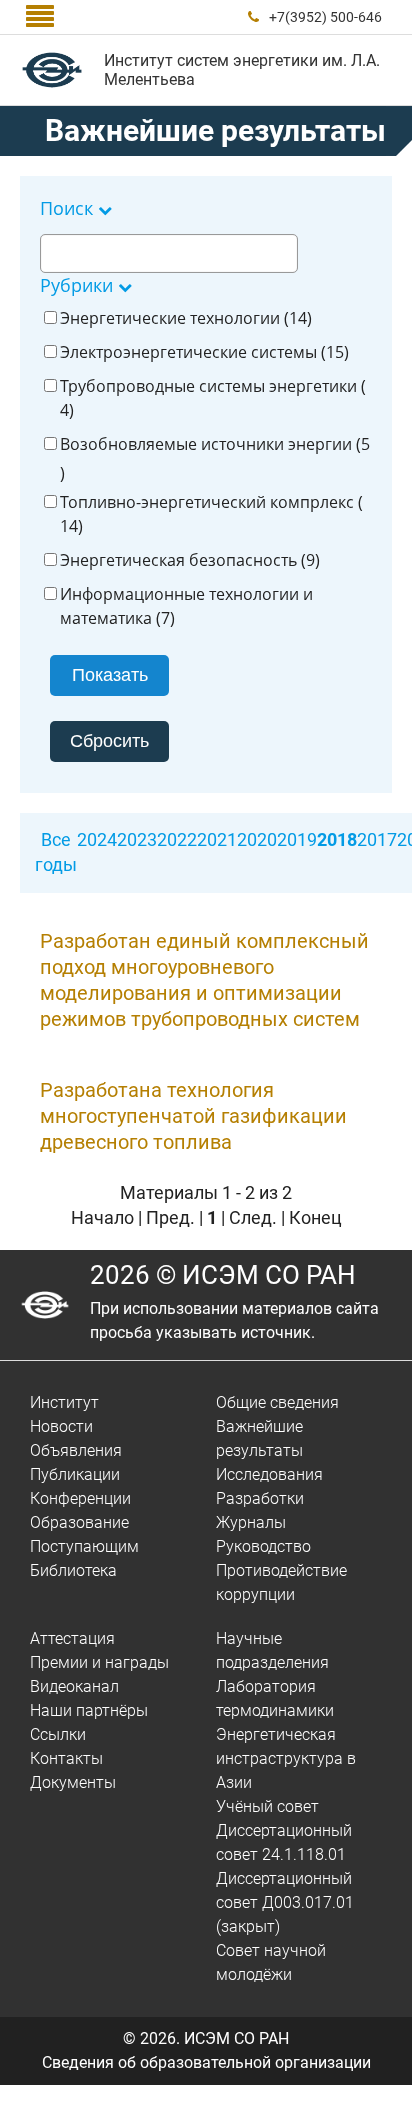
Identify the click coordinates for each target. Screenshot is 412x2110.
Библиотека (73, 1570)
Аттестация (72, 1638)
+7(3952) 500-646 (325, 17)
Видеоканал (74, 1686)
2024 (97, 839)
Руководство (263, 1546)
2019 (297, 839)
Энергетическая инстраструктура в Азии (286, 1758)
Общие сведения (277, 1402)
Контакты (66, 1758)
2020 (257, 839)
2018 (337, 839)
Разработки (260, 1498)
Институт (64, 1402)
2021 (217, 839)
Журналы (251, 1522)
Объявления (76, 1450)
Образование (79, 1522)
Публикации (75, 1474)
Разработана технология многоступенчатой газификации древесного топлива (193, 1116)
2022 (177, 839)
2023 (137, 839)
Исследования (269, 1474)
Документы (73, 1782)
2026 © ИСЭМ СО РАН (223, 1275)
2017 (377, 839)
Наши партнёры (89, 1710)
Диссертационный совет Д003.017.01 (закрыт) (285, 1902)
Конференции (80, 1498)
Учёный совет (267, 1806)
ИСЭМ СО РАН (236, 2038)
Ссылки (58, 1734)
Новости (61, 1426)
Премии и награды (99, 1662)
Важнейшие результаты (215, 130)
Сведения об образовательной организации (206, 2062)
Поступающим (84, 1546)
